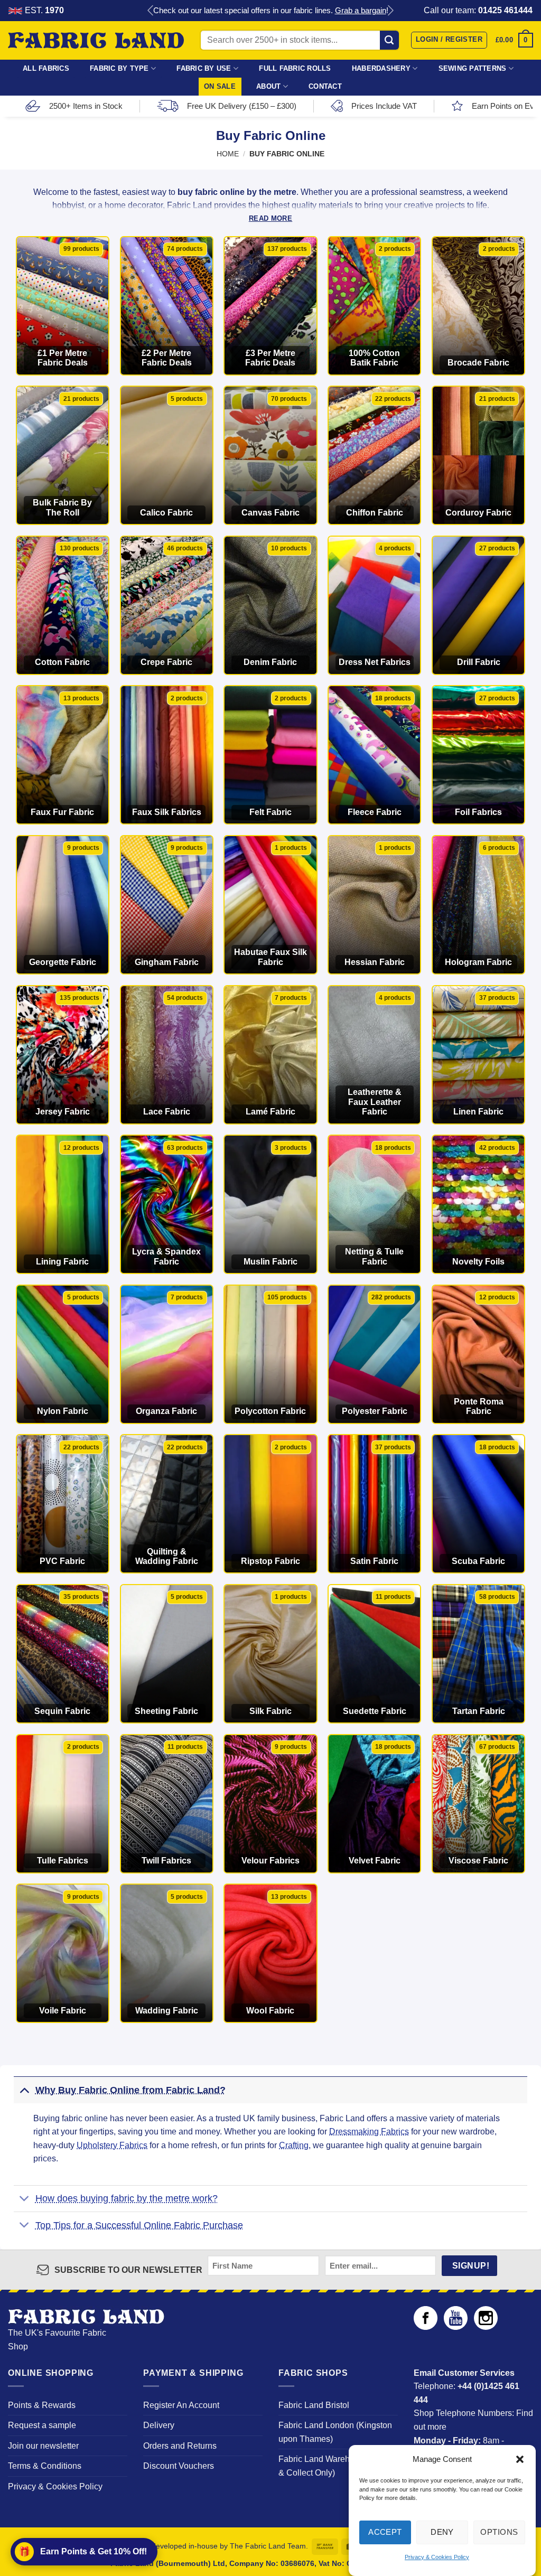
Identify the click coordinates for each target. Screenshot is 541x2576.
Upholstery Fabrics (112, 2145)
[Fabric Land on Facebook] (426, 2327)
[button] (520, 2459)
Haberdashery (381, 68)
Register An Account (181, 2405)
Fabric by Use (204, 68)
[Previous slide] (151, 11)
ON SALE (220, 86)
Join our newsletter (43, 2446)
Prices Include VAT (384, 106)
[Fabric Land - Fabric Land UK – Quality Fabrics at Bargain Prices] (96, 41)
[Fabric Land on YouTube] (456, 2327)
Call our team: (478, 10)
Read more (270, 218)
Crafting (294, 2145)
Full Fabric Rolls (295, 68)
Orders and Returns (180, 2446)
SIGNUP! (471, 2266)
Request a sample (42, 2425)
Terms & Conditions (45, 2466)
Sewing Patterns (473, 68)
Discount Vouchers (179, 2466)
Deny (442, 2532)
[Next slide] (390, 11)
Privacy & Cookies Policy (437, 2557)
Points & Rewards (42, 2405)
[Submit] (390, 40)
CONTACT (325, 86)
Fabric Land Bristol (314, 2405)
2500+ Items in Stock (86, 106)
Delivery (159, 2425)
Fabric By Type (119, 68)
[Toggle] (24, 2090)
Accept (385, 2532)
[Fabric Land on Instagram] (486, 2327)
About (268, 86)
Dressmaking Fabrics (369, 2132)
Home (228, 154)
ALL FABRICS (46, 68)
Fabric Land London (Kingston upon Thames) (335, 2432)
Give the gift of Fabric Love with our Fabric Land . (271, 10)
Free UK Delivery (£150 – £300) (242, 106)
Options (499, 2532)
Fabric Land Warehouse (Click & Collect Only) (335, 2466)
